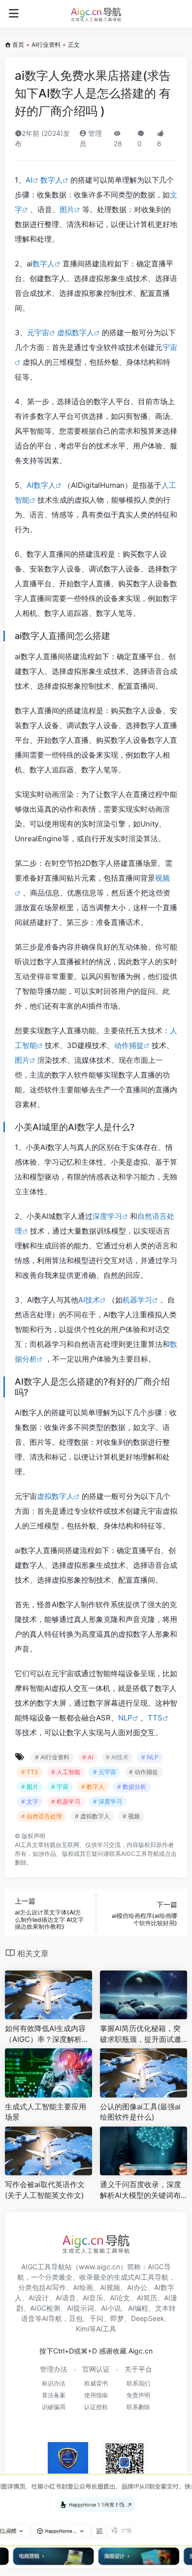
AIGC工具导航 (140, 1854)
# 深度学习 (108, 1801)
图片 (67, 209)
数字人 (51, 180)
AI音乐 (93, 2298)
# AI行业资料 (52, 1757)
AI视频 (110, 2287)
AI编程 (138, 2308)
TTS (155, 1718)
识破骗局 (54, 2407)
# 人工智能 (66, 1772)
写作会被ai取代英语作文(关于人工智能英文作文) (45, 2190)
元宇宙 (38, 333)
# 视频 (131, 1816)
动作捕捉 (129, 1045)
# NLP (150, 1757)
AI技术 (89, 1300)
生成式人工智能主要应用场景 (46, 2112)
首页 (18, 45)
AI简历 (147, 2298)
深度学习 (107, 1216)
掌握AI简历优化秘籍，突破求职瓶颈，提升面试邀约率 (141, 2034)
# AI (88, 1757)
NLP (125, 1718)
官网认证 (96, 2369)
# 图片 (30, 1787)
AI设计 (39, 2298)
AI (29, 180)
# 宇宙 (60, 1787)
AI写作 (56, 2287)
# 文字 (30, 1801)
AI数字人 (41, 485)
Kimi (82, 2329)
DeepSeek (148, 2318)
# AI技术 (117, 1757)
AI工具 (23, 1845)
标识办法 (54, 2383)
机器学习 (137, 1300)
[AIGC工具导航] (96, 14)
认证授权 (96, 2407)
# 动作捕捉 (144, 1772)
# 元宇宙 (105, 1772)
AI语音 (66, 2298)
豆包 (76, 2318)
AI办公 (137, 2287)
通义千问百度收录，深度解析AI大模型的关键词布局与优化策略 (141, 2190)
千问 (96, 2318)
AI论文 (120, 2298)
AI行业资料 (46, 45)
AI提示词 (80, 2308)
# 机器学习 (66, 1801)
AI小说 (111, 2308)
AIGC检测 (45, 2308)
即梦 (117, 2318)
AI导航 (52, 2318)
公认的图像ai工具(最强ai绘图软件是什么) (140, 2112)
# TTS (30, 1772)
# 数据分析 (132, 1787)
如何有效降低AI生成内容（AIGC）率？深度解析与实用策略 (47, 2034)
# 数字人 (93, 1787)
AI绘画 (83, 2287)
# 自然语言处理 (42, 1816)
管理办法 (54, 2369)
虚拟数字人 (76, 333)
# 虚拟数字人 (92, 1816)
